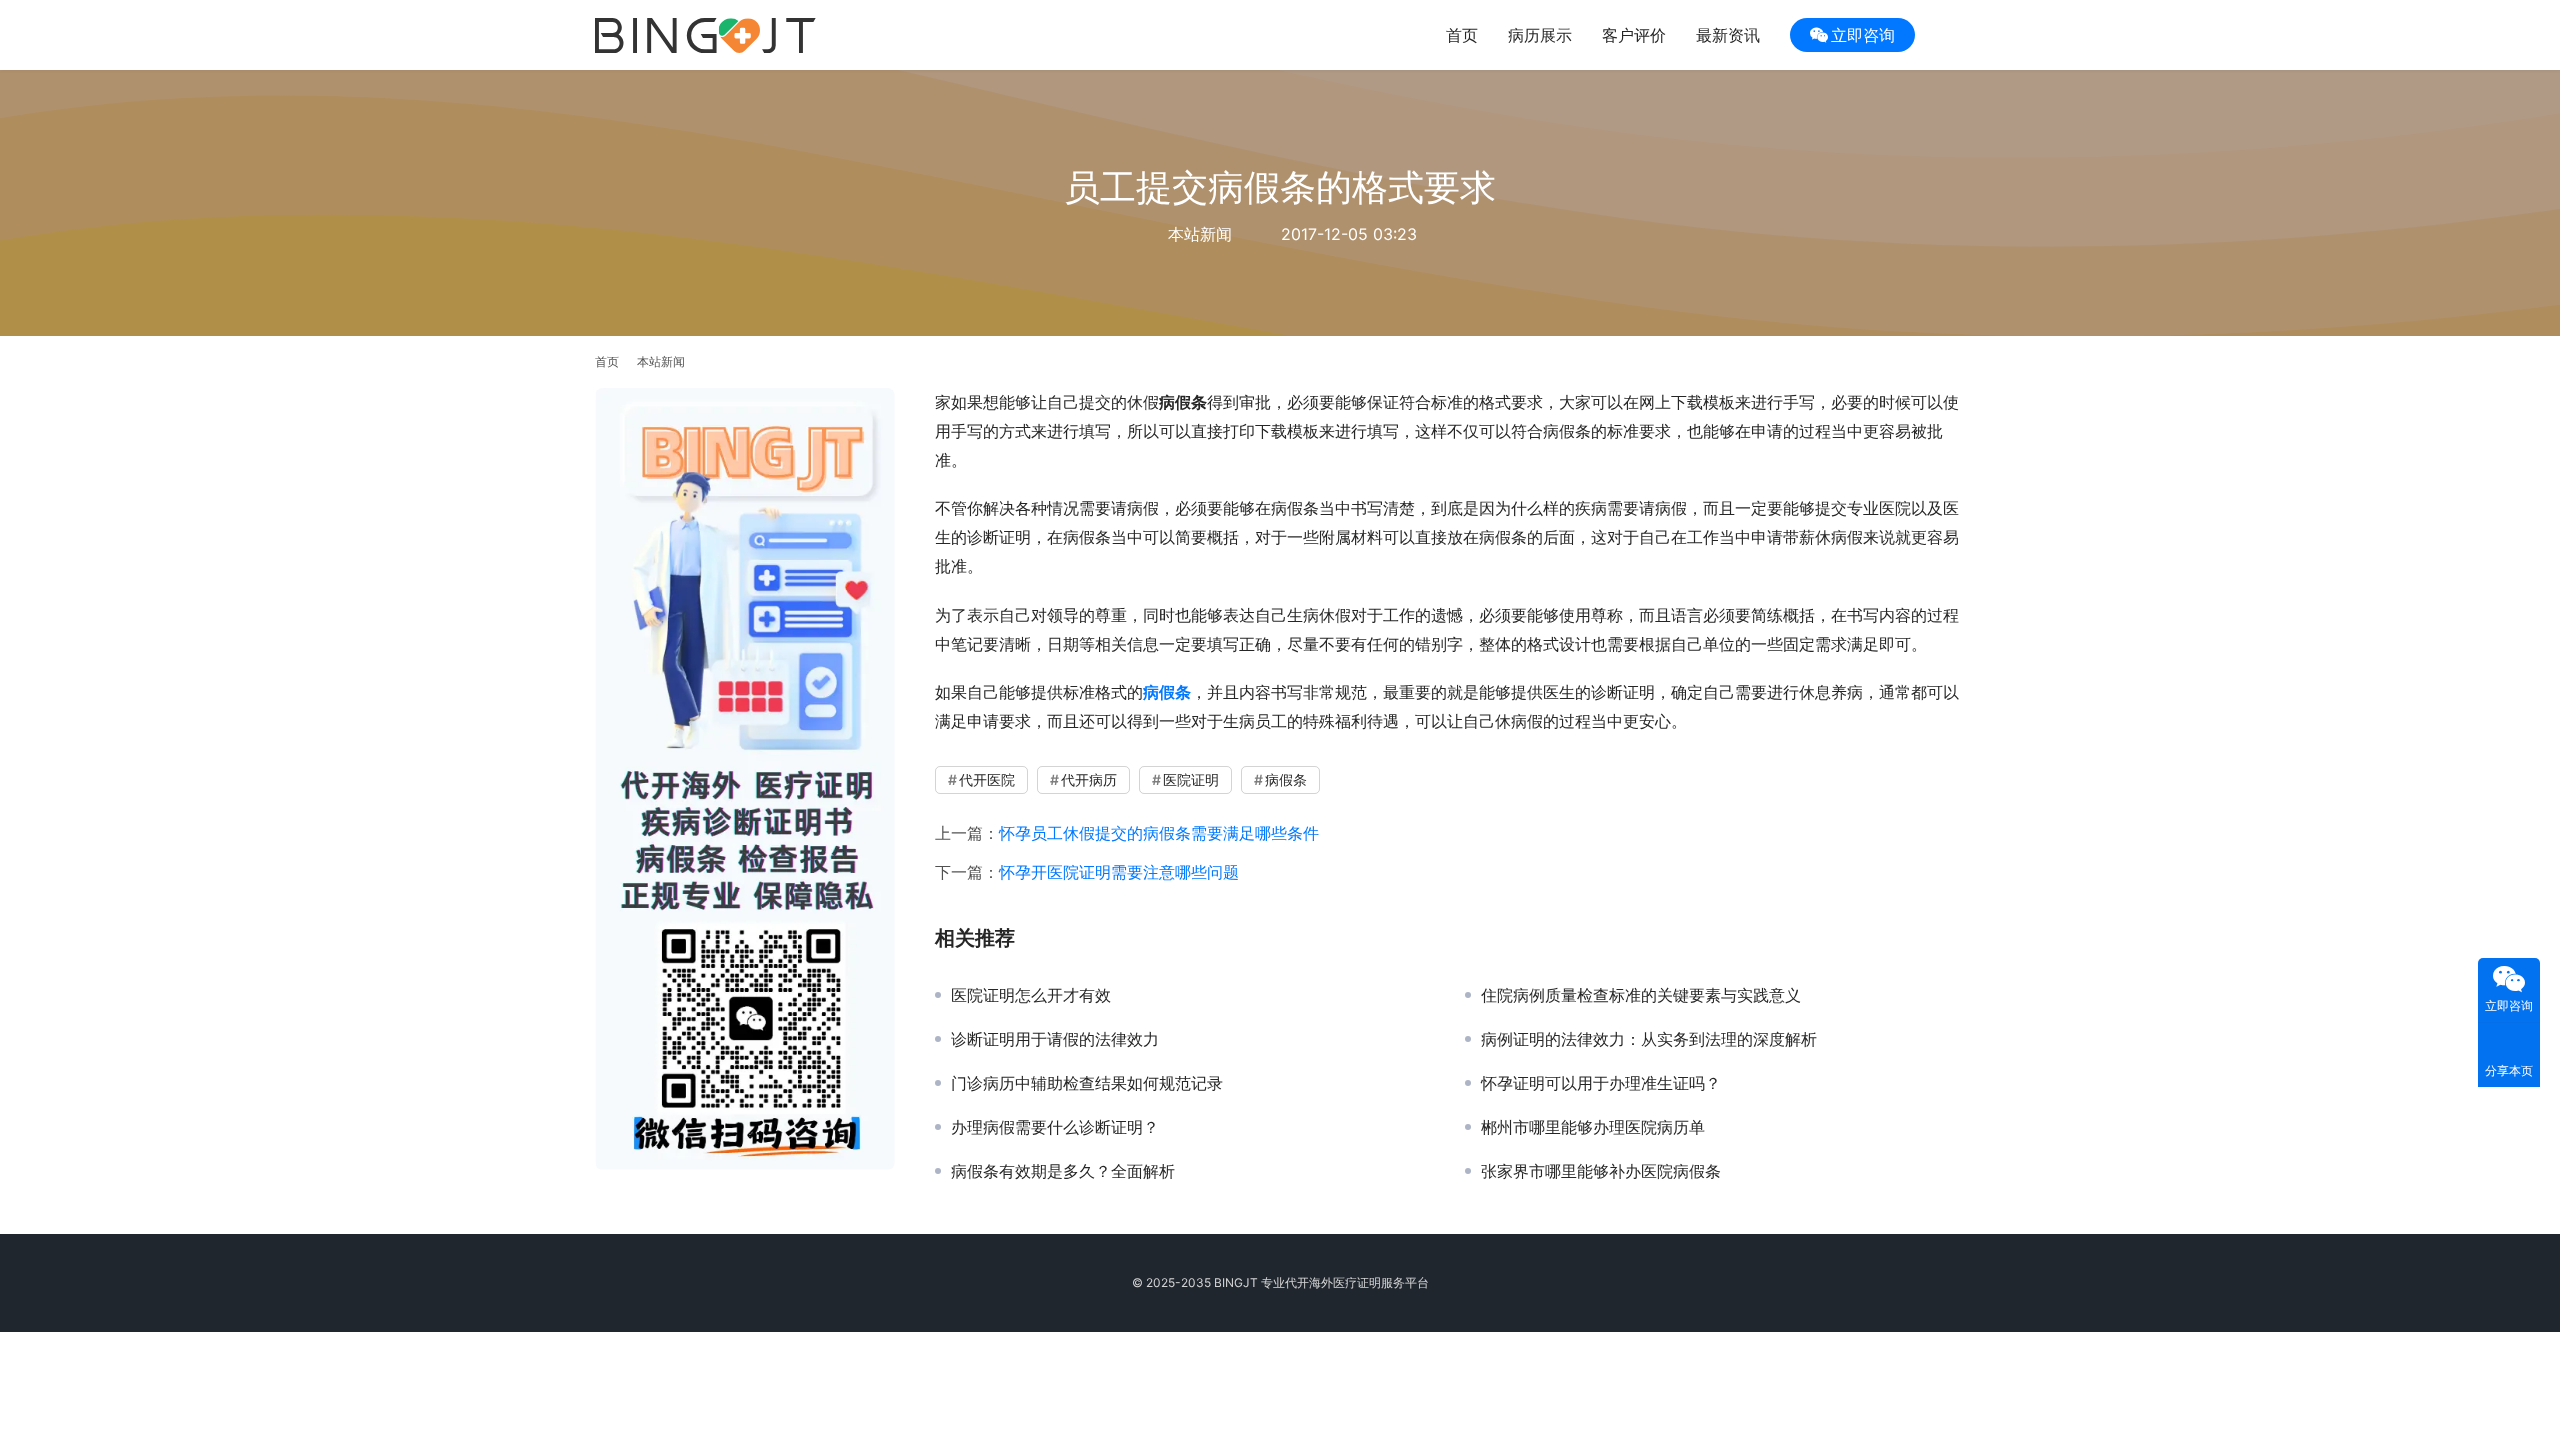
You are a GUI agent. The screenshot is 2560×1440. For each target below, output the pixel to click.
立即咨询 (1863, 35)
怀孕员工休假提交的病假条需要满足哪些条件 (1159, 833)
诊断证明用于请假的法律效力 (1055, 1039)
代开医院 (987, 779)
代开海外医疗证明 (1333, 1282)
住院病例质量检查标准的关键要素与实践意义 (1641, 995)
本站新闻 (1200, 234)
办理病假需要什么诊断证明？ (1055, 1127)
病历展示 (1540, 35)
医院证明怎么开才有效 (1031, 995)
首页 (1462, 35)
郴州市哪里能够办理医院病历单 (1593, 1127)
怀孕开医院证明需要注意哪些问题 (1119, 872)
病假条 (1286, 779)
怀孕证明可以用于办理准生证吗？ (1601, 1083)
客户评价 (1634, 35)
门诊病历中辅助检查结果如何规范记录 (1087, 1083)
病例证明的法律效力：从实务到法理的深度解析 (1649, 1039)
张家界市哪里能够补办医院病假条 (1601, 1171)
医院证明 (1191, 779)
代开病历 (1089, 779)
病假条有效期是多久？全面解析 (1063, 1171)
